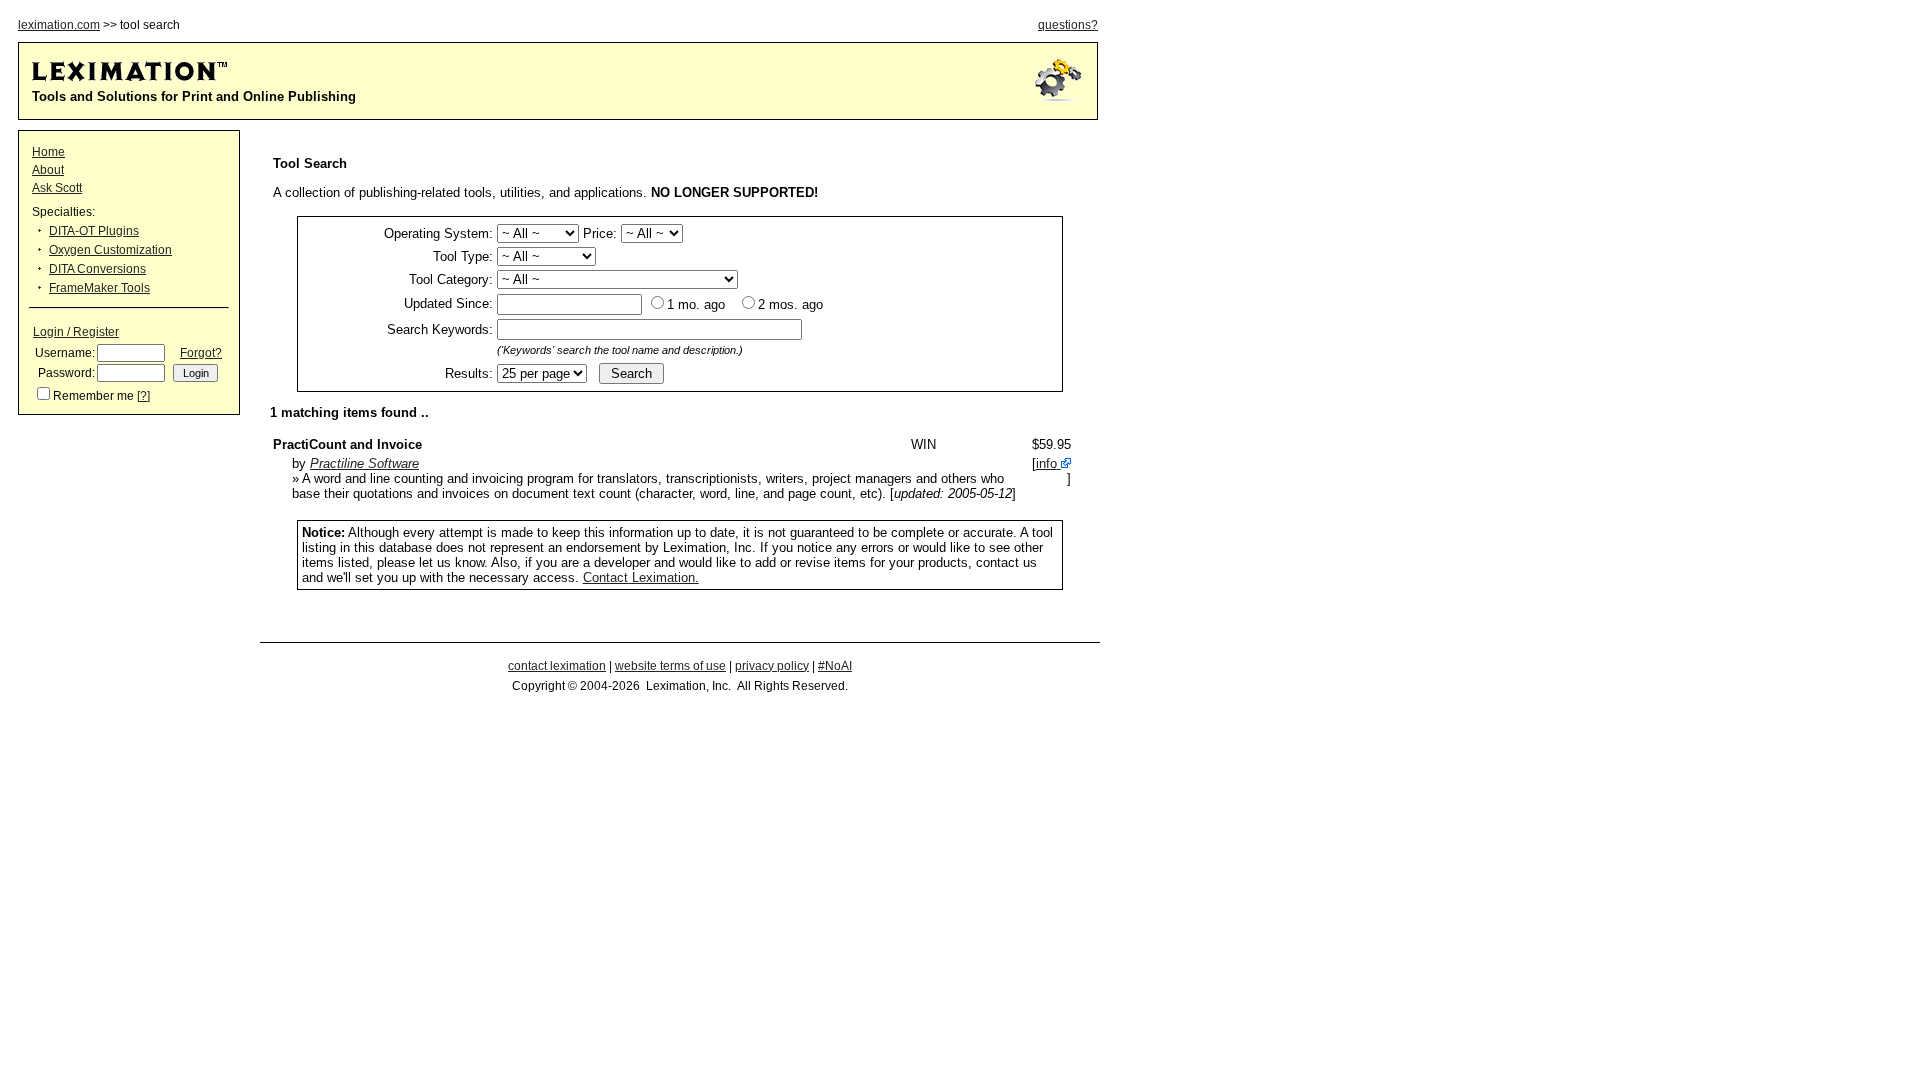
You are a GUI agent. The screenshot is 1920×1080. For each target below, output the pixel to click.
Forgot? (201, 353)
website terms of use (670, 666)
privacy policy (772, 666)
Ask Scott (57, 188)
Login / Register (76, 332)
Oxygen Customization (110, 250)
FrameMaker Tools (99, 288)
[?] (143, 396)
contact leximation (557, 666)
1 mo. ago (696, 304)
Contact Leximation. (641, 577)
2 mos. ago (790, 304)
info (1046, 463)
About (48, 170)
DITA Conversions (97, 269)
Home (48, 152)
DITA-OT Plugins (94, 231)
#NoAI (835, 666)
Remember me (93, 396)
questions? (1068, 25)
